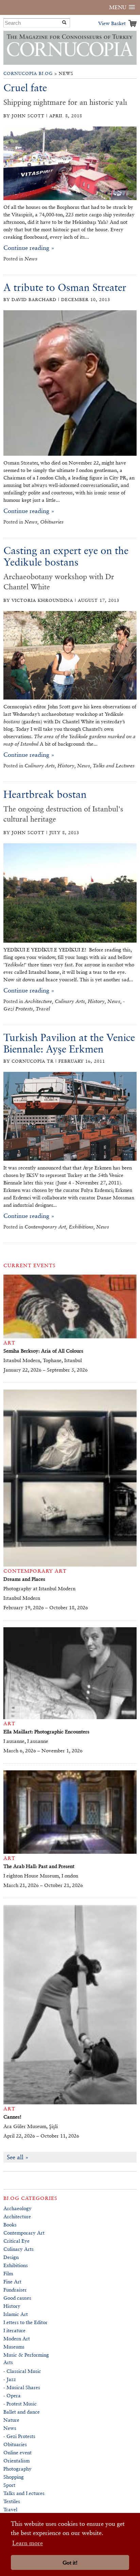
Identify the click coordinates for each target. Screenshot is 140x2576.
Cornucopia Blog (28, 73)
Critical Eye (16, 2241)
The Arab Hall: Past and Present (39, 1866)
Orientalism (16, 2461)
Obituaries (15, 2444)
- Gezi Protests (19, 2436)
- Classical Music (22, 2371)
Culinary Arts (19, 2249)
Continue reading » (29, 248)
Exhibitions (16, 2265)
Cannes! (12, 2117)
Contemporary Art (24, 2233)
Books (10, 2225)
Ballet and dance (22, 2412)
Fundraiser (15, 2290)
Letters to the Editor (25, 2322)
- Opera (12, 2395)
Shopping (14, 2477)
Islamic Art (16, 2314)
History (12, 2306)
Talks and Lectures (24, 2493)
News (10, 2428)
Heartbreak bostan (45, 794)
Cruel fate (25, 88)
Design (11, 2257)
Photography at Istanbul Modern (39, 1588)
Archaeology (17, 2208)
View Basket (112, 23)
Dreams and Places (24, 1579)
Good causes (17, 2298)
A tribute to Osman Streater (65, 287)
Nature (11, 2420)
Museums (14, 2347)
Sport (9, 2485)
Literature (14, 2330)
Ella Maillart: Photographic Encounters (46, 1732)
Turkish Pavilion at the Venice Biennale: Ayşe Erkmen (69, 1043)
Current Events (30, 1265)
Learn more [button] (28, 2543)
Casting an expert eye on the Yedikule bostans (66, 556)
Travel (10, 2509)
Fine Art (12, 2282)
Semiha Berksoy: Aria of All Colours (43, 1351)
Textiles (12, 2501)
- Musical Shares (22, 2387)
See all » (18, 2157)
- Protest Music (20, 2404)
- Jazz (10, 2379)
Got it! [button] (70, 2563)
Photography (17, 2469)
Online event (17, 2452)
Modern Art (17, 2338)
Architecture (17, 2216)
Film (8, 2273)
